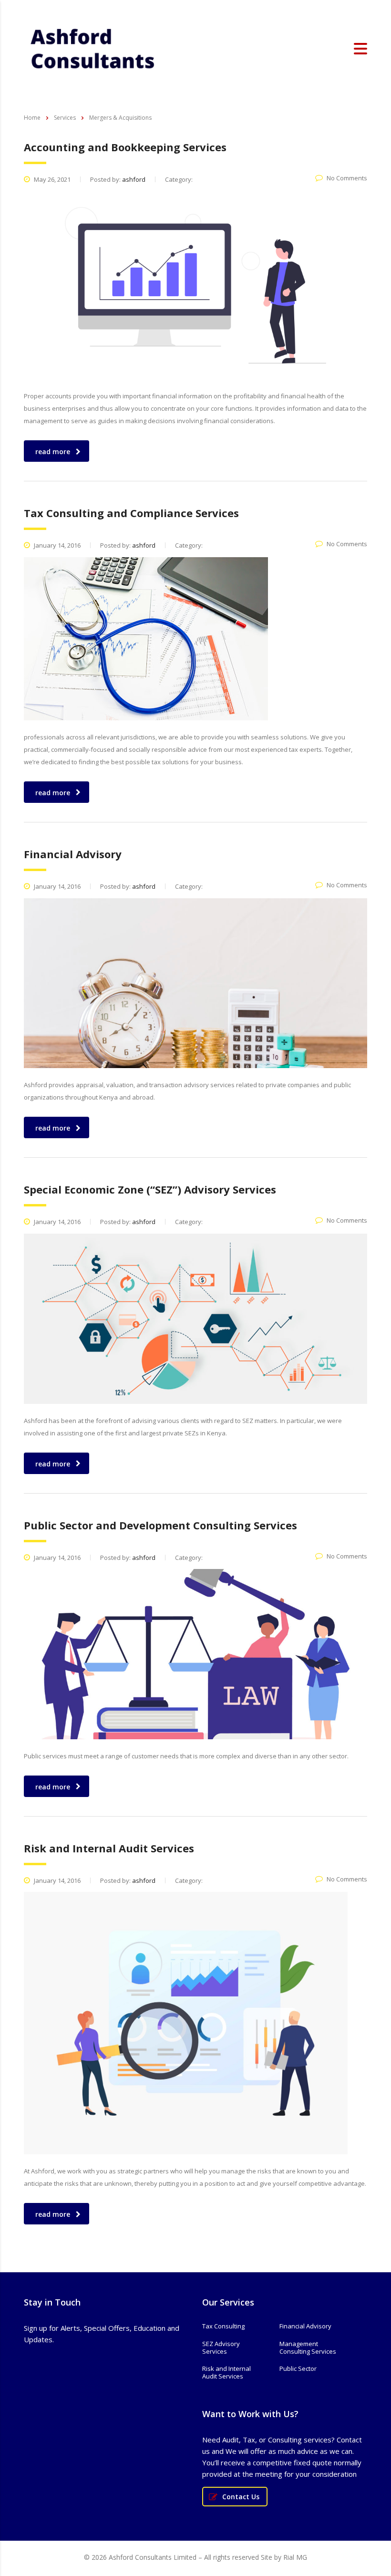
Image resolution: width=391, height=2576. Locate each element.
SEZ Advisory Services (221, 2348)
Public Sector (298, 2368)
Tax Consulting (223, 2326)
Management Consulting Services (308, 2348)
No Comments (347, 178)
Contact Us (241, 2497)
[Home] (93, 48)
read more (53, 452)
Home (32, 118)
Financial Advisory (305, 2326)
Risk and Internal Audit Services (226, 2373)
